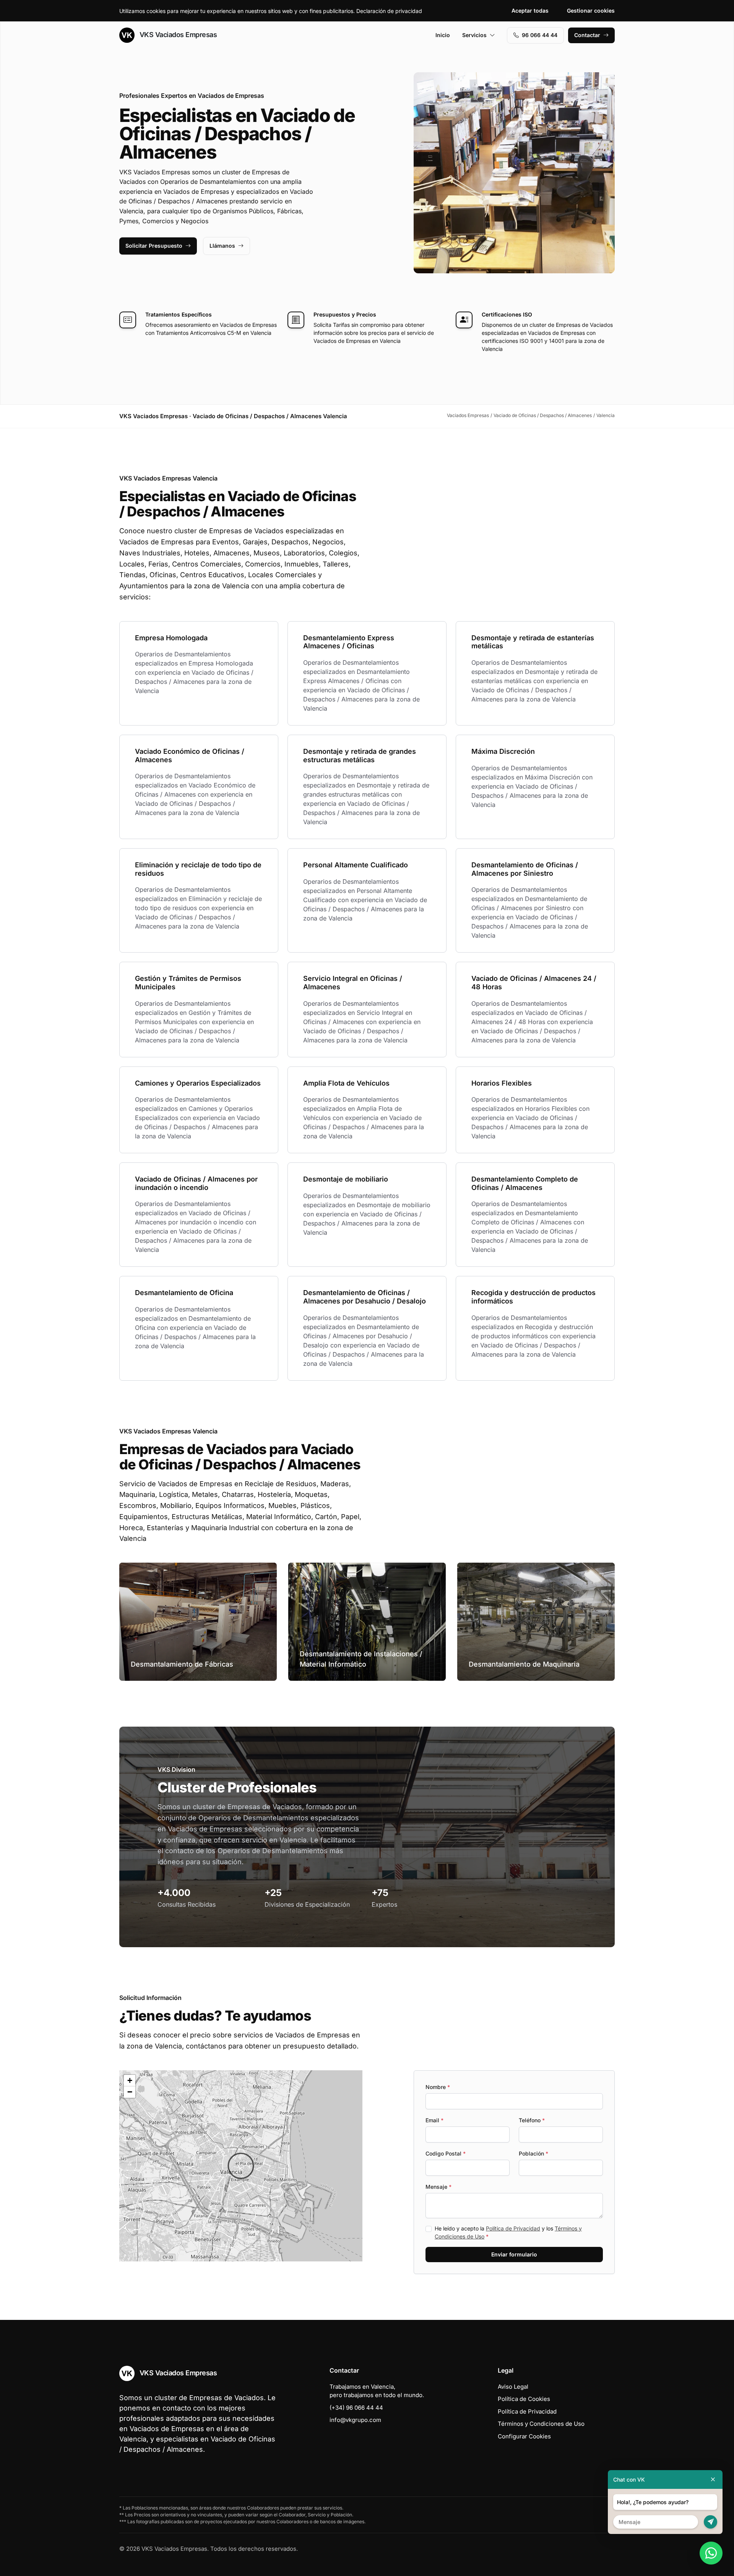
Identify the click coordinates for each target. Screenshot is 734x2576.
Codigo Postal (446, 2153)
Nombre (438, 2087)
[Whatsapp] (711, 2553)
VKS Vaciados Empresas (177, 35)
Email (434, 2120)
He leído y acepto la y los (508, 2232)
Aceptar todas (530, 11)
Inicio (443, 35)
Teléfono (532, 2120)
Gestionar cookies (591, 11)
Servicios (474, 35)
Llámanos (222, 246)
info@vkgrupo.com (355, 2420)
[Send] (710, 2522)
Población (533, 2153)
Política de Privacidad (513, 2228)
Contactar (587, 35)
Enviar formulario (514, 2254)
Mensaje (438, 2187)
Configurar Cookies (524, 2436)
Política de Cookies (524, 2399)
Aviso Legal (513, 2387)
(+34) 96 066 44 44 (356, 2408)
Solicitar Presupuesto (154, 246)
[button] (241, 2166)
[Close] (713, 2479)
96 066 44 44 (540, 35)
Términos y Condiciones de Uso (541, 2424)
